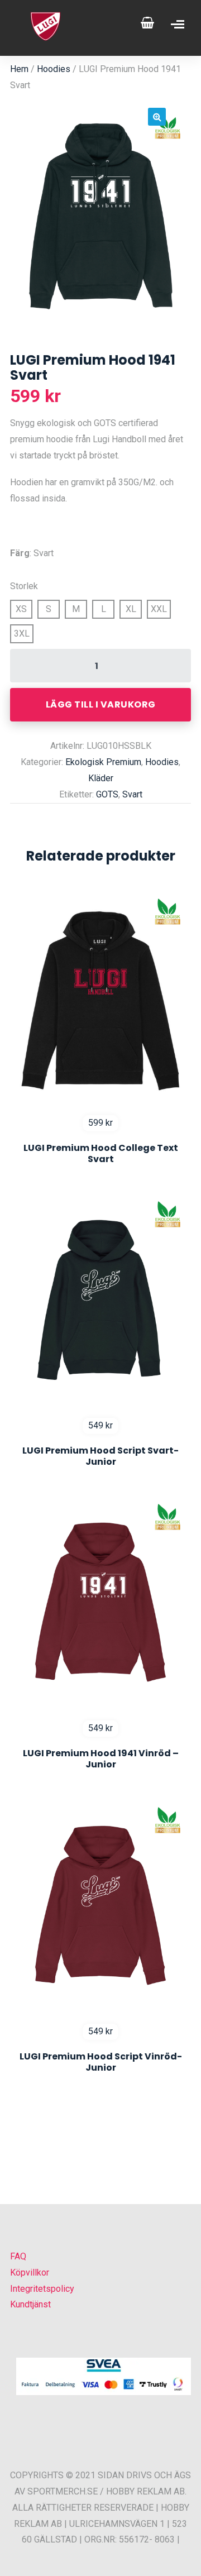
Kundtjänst (30, 2304)
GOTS (107, 794)
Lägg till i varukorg (101, 704)
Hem (19, 69)
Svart (132, 794)
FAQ (18, 2256)
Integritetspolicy (42, 2289)
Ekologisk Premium (103, 762)
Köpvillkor (30, 2272)
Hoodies (54, 69)
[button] (157, 117)
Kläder (101, 778)
